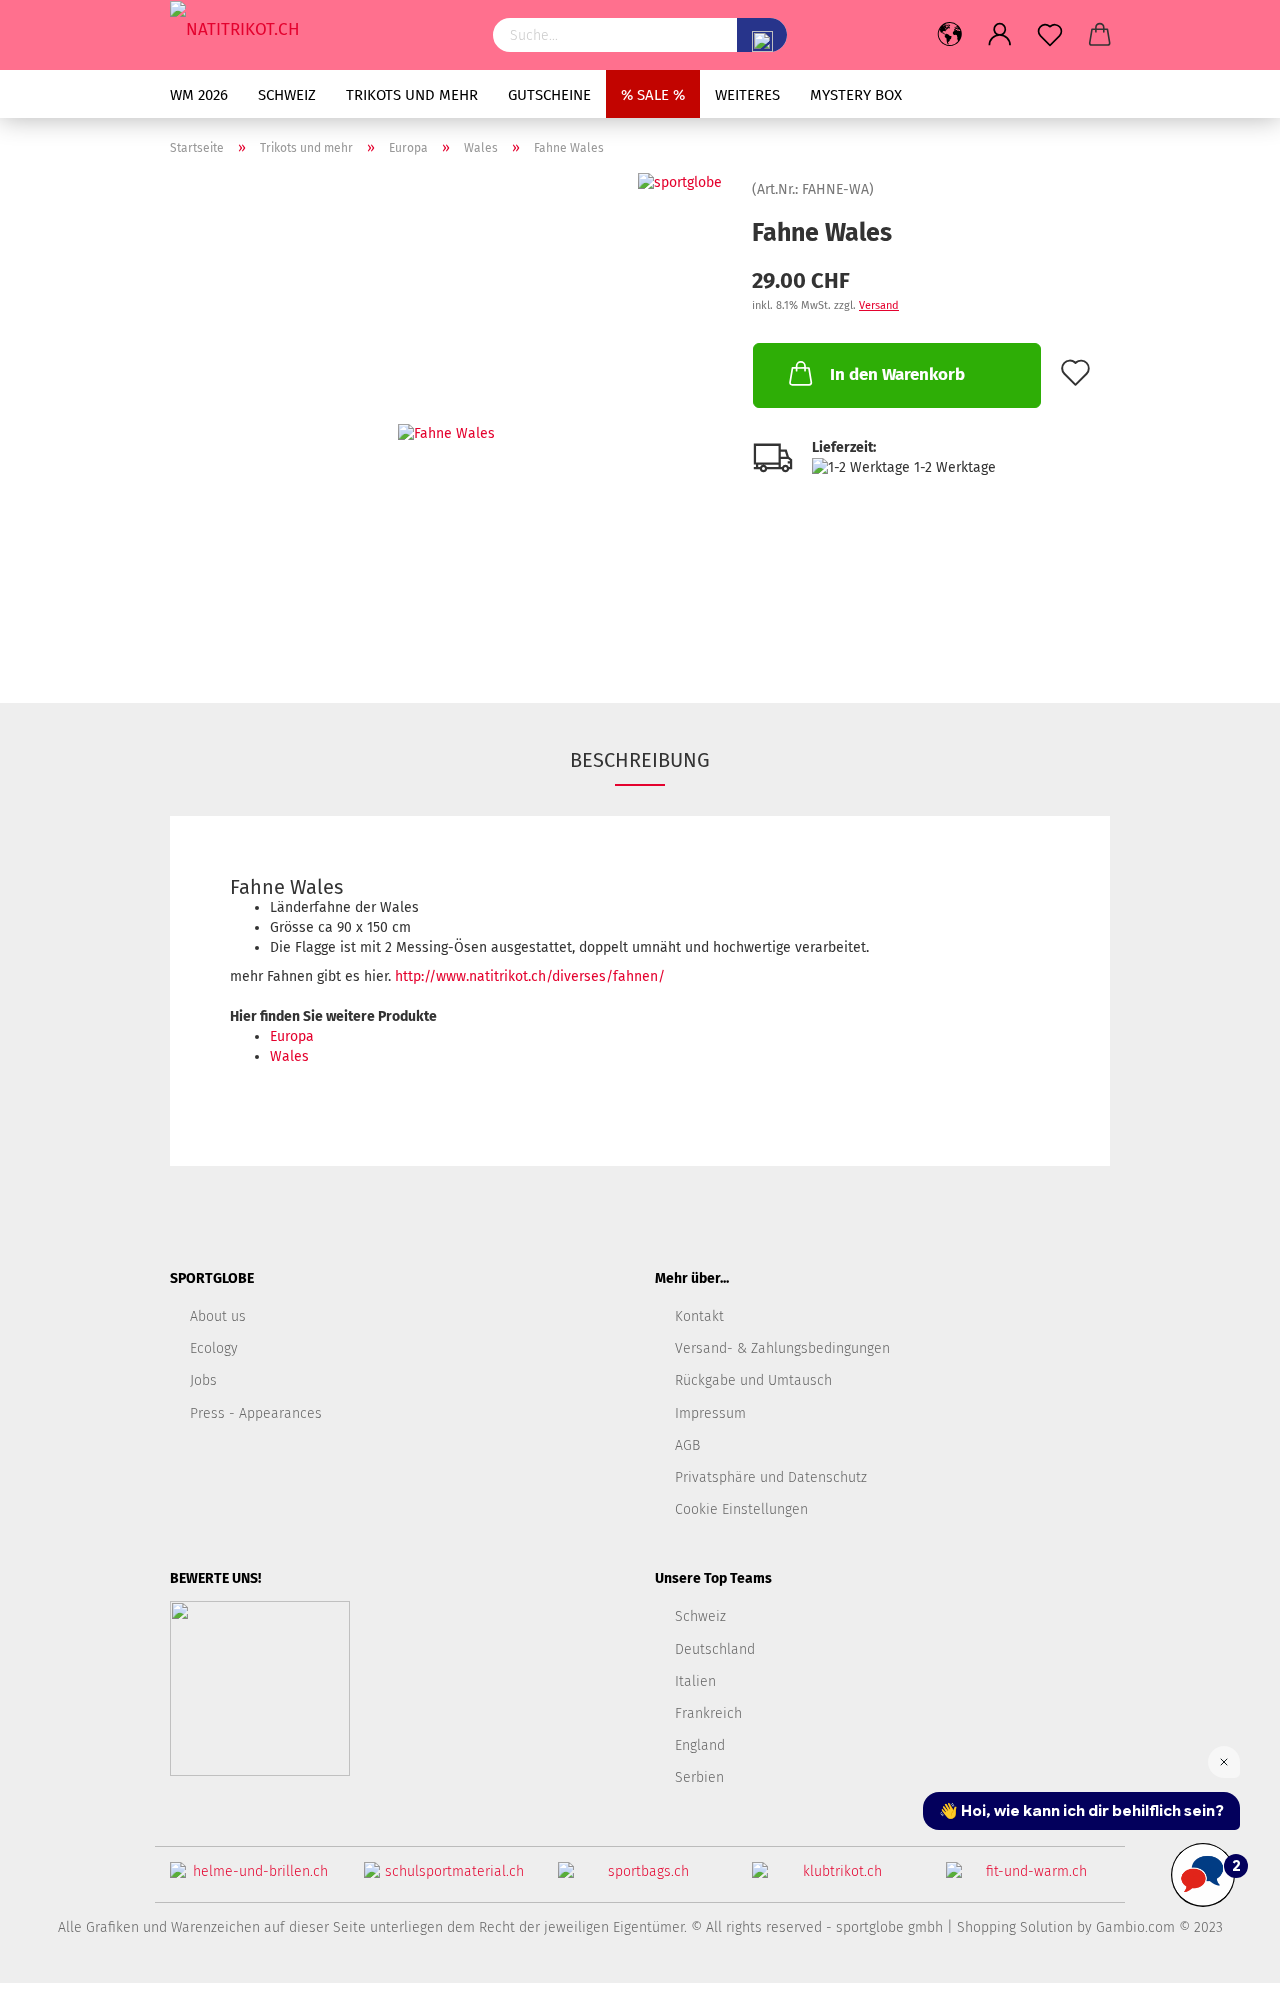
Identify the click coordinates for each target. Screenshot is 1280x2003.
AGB (687, 1445)
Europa (292, 1036)
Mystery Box (856, 95)
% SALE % (653, 95)
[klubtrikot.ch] (834, 1879)
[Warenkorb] (1100, 35)
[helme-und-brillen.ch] (252, 1879)
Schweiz (287, 95)
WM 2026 (199, 95)
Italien (695, 1681)
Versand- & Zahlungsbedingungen (782, 1348)
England (700, 1745)
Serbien (699, 1777)
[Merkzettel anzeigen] (1050, 35)
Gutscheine (549, 95)
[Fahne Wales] (446, 422)
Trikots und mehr (412, 95)
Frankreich (708, 1713)
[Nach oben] (1225, 1973)
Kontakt (699, 1316)
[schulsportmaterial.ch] (446, 1879)
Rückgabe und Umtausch (753, 1380)
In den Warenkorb (897, 374)
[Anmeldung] (1000, 35)
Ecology (214, 1348)
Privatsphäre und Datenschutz (771, 1477)
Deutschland (715, 1649)
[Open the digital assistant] (1203, 1875)
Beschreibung (640, 760)
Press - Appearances (256, 1413)
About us (218, 1316)
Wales (289, 1056)
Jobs (203, 1380)
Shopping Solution (1015, 1927)
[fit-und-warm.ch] (1028, 1879)
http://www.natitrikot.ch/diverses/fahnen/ (530, 976)
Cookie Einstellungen (741, 1509)
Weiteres (747, 95)
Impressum (710, 1413)
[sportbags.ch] (640, 1879)
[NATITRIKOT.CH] (316, 30)
